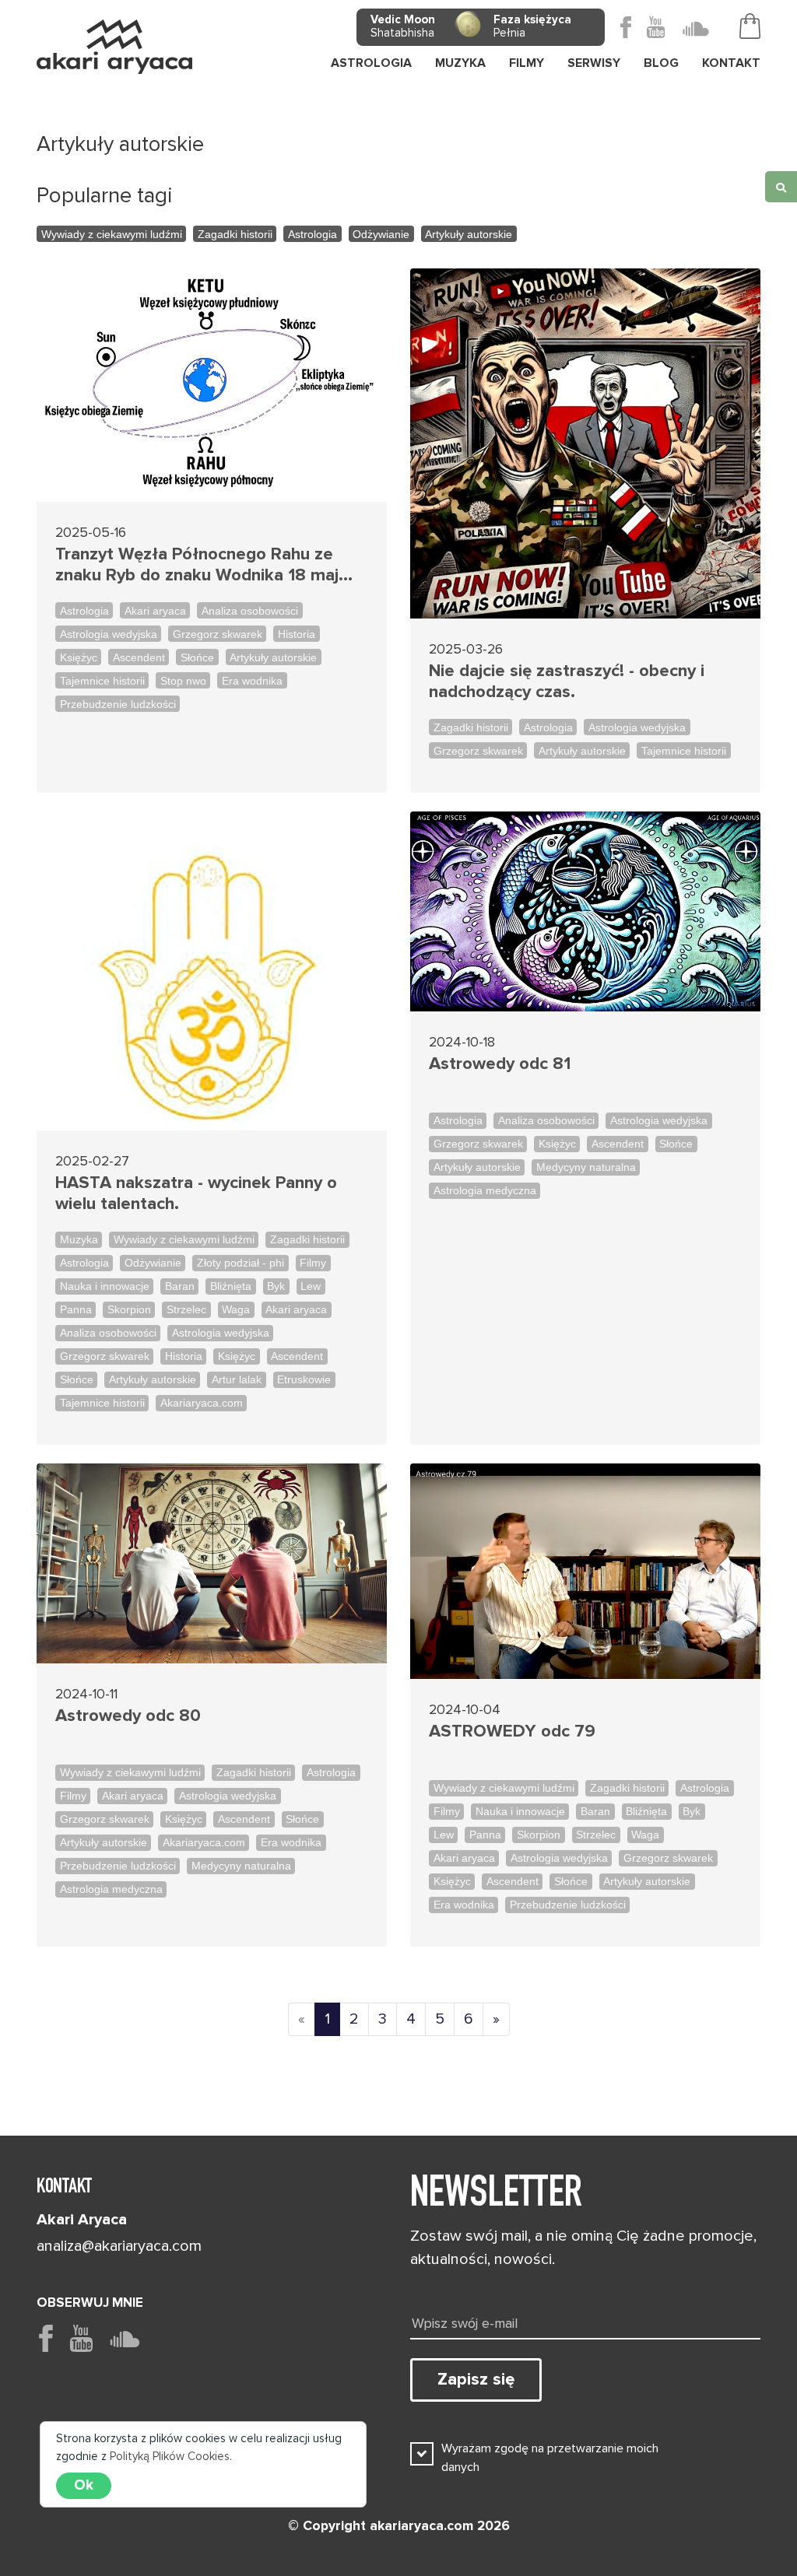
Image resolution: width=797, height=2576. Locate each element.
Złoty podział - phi (241, 1263)
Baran (180, 1286)
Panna (76, 1309)
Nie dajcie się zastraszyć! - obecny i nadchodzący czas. (567, 682)
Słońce (197, 657)
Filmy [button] (527, 63)
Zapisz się (476, 2379)
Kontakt (731, 63)
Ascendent (139, 657)
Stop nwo (183, 681)
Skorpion (129, 1309)
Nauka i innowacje (105, 1286)
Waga (236, 1309)
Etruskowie (304, 1379)
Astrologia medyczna (485, 1190)
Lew (311, 1286)
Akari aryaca (155, 611)
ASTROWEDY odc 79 (512, 1731)
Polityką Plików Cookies (170, 2456)
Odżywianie (381, 234)
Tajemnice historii (102, 681)
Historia (297, 634)
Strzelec (186, 1309)
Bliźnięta (231, 1286)
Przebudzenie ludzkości (118, 704)
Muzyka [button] (460, 63)
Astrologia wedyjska (109, 634)
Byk (276, 1286)
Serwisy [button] (594, 63)
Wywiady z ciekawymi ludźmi (112, 234)
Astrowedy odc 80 (128, 1716)
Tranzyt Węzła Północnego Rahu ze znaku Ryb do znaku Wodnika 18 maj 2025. (197, 565)
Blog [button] (661, 63)
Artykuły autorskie (469, 234)
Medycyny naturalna (586, 1167)
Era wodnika (252, 681)
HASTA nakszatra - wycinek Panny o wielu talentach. (196, 1193)
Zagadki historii (235, 234)
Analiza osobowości (250, 611)
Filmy (313, 1263)
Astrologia (371, 63)
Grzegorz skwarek (218, 634)
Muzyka (79, 1239)
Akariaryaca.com (202, 1403)
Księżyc (79, 657)
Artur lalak (237, 1379)
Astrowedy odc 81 (500, 1064)
